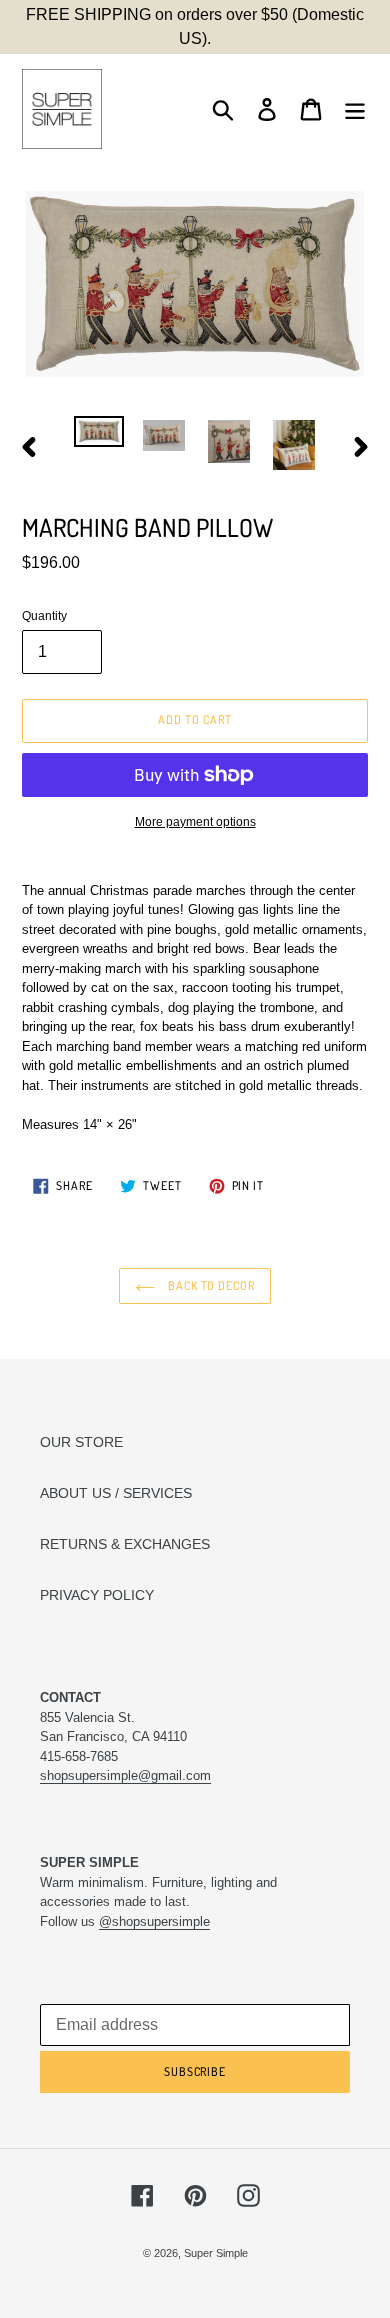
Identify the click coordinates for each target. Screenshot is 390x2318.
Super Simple (216, 2253)
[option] (99, 438)
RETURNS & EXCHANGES (125, 1544)
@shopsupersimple (154, 1921)
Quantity (44, 616)
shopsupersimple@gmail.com (125, 1775)
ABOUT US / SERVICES (116, 1493)
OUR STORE (81, 1442)
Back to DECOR (210, 1285)
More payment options (195, 822)
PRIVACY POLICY (97, 1595)
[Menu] (355, 109)
